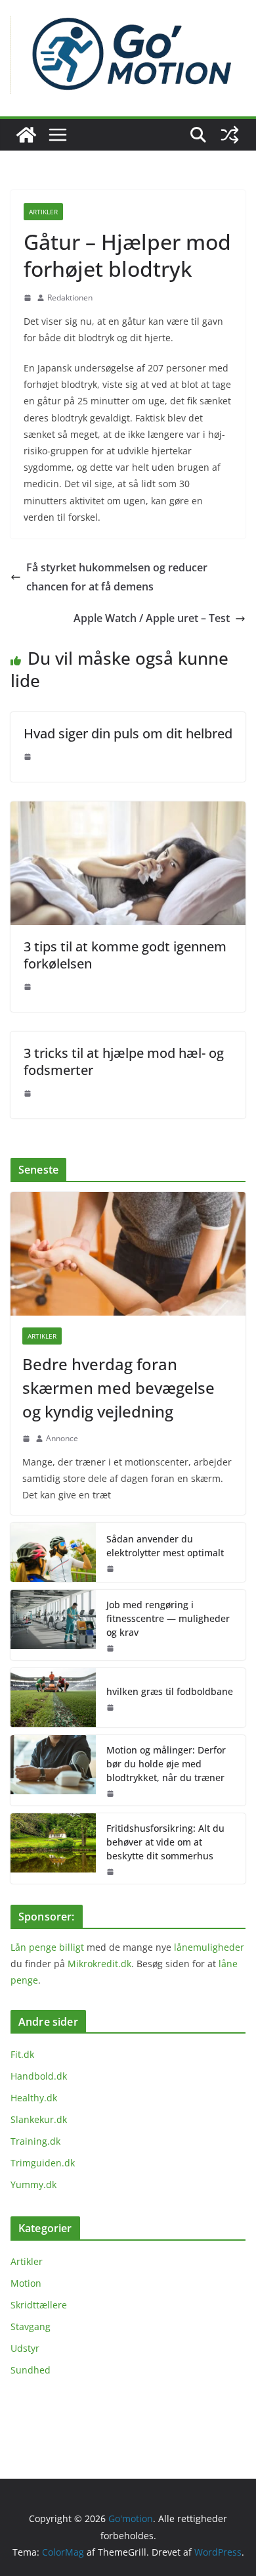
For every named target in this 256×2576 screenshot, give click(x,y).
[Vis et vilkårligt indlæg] (230, 135)
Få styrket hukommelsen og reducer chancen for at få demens (117, 577)
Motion (26, 2283)
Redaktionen (70, 298)
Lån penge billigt (47, 1947)
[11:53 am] (110, 1707)
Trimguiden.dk (43, 2163)
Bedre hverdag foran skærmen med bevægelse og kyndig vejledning (118, 1388)
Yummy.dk (33, 2184)
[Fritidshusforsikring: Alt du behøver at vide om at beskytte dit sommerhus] (53, 1849)
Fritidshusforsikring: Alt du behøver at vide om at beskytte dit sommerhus (165, 1842)
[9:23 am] (28, 1093)
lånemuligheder (209, 1947)
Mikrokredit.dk (99, 1964)
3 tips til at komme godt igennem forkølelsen (125, 955)
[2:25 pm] (28, 757)
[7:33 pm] (110, 1872)
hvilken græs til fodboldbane (170, 1691)
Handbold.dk (39, 2076)
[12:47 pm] (110, 1569)
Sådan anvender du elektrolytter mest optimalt (165, 1546)
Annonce (62, 1438)
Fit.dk (22, 2054)
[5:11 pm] (28, 298)
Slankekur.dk (39, 2119)
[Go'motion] (26, 135)
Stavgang (31, 2326)
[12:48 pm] (110, 1648)
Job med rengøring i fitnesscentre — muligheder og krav (168, 1618)
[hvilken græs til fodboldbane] (53, 1698)
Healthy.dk (34, 2098)
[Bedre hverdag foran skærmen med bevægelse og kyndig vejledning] (128, 1254)
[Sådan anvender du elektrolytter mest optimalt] (53, 1552)
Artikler (43, 212)
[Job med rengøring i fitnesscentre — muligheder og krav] (53, 1625)
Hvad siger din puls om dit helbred (128, 733)
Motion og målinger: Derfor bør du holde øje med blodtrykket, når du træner (166, 1764)
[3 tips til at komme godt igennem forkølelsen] (128, 811)
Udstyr (25, 2348)
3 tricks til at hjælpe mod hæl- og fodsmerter (124, 1061)
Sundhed (31, 2370)
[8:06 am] (28, 987)
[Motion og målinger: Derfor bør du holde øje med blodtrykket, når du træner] (53, 1770)
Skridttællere (39, 2305)
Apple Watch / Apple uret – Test (152, 618)
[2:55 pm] (26, 1439)
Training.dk (35, 2141)
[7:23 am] (110, 1794)
